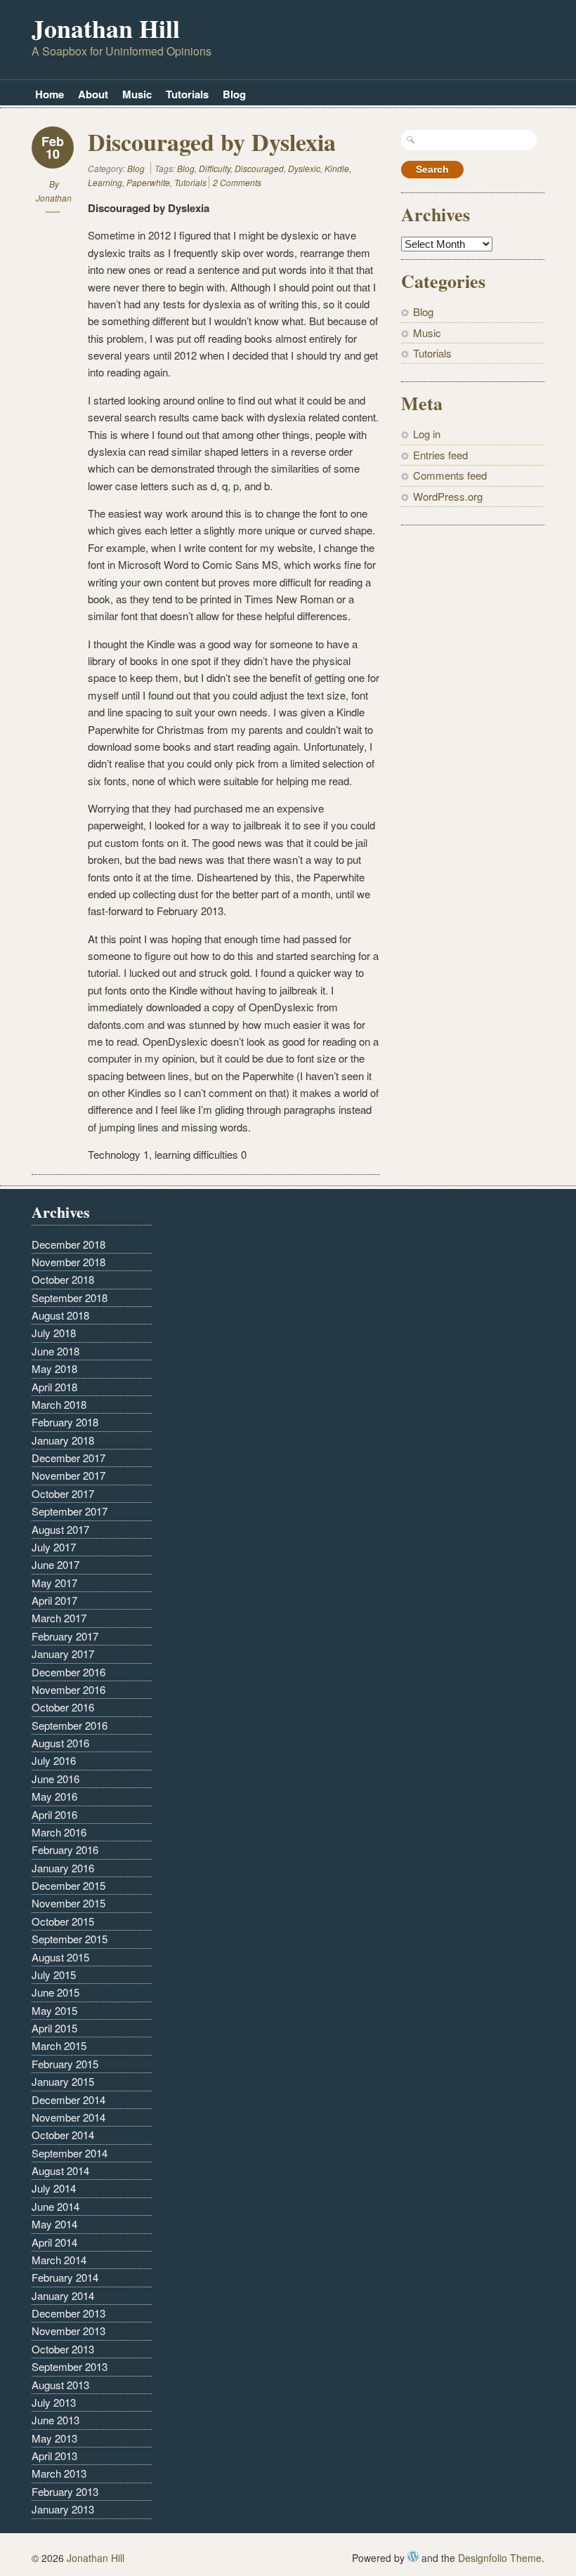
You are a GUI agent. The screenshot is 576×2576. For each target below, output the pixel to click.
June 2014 (55, 2206)
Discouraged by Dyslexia (212, 142)
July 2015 (54, 1974)
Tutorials (187, 94)
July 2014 (54, 2188)
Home (50, 94)
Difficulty (215, 168)
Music (137, 94)
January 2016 (63, 1868)
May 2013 (54, 2438)
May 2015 (54, 2010)
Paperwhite (148, 182)
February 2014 (65, 2277)
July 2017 (54, 1547)
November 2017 (68, 1475)
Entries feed (440, 455)
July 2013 (54, 2402)
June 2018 (55, 1351)
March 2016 (59, 1832)
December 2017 (68, 1458)
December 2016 (68, 1672)
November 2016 (68, 1689)
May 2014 (54, 2224)
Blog (234, 94)
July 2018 (54, 1333)
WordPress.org (448, 496)
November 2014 (68, 2117)
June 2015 (55, 1992)
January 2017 (63, 1654)
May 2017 (54, 1583)
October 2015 (63, 1921)
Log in (427, 434)
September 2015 (70, 1939)
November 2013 (68, 2331)
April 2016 (54, 1814)
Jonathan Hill (106, 28)
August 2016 (60, 1743)
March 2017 (59, 1618)
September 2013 (70, 2366)
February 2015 (65, 2064)
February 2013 (65, 2491)
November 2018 (68, 1262)
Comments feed (450, 475)
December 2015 (68, 1885)
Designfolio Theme (500, 2558)
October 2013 (63, 2349)
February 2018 (65, 1422)
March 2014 (59, 2260)
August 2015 (60, 1957)
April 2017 (54, 1600)
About (93, 94)
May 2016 (54, 1796)
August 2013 (60, 2385)
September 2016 (70, 1725)
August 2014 (60, 2170)
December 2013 (68, 2313)
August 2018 (60, 1315)
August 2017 (60, 1529)
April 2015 (54, 2028)
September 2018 (70, 1297)
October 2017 (63, 1493)
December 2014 (68, 2099)
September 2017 (70, 1511)
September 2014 (70, 2153)
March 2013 (59, 2473)
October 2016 (63, 1707)
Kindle (337, 168)
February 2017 (65, 1636)
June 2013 (55, 2420)
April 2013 (54, 2456)
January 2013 (63, 2509)
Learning (105, 182)
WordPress (413, 2556)
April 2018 (54, 1387)
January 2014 (63, 2295)
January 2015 (63, 2081)
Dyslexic (304, 168)
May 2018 (54, 1368)
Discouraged (259, 168)
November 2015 (68, 1903)
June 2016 (55, 1779)
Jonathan (54, 198)
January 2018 (63, 1440)
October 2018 (63, 1279)
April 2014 (54, 2242)
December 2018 (68, 1244)
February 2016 (65, 1849)
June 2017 (55, 1564)
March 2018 (59, 1404)
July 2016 (54, 1760)
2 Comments (237, 182)
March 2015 (59, 2045)
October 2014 (63, 2135)
